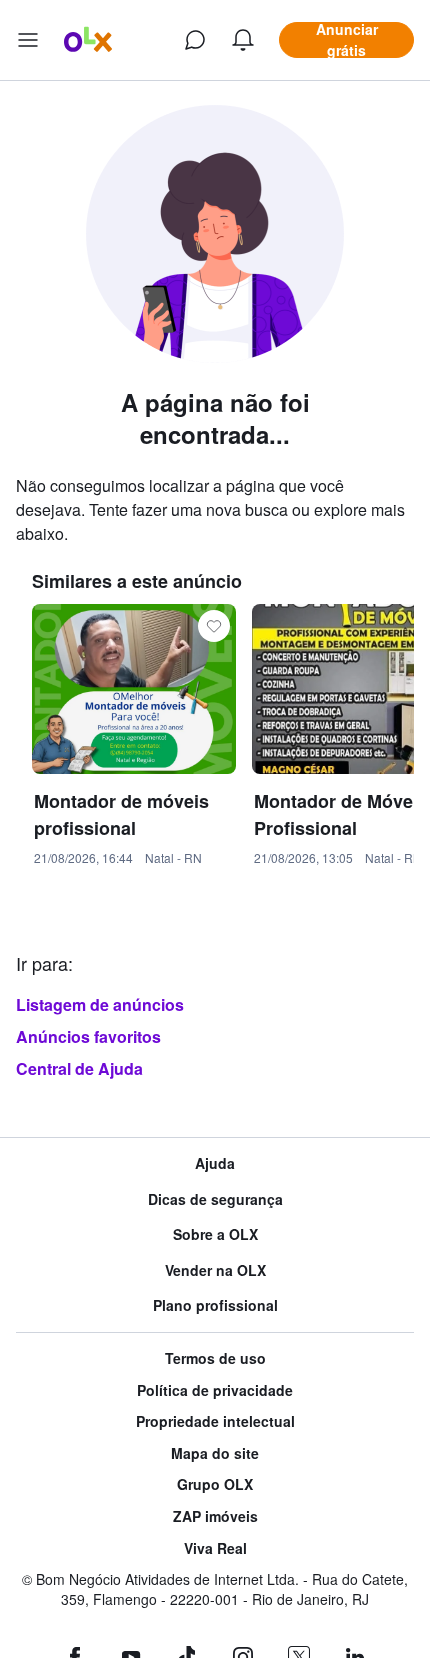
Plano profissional (215, 1305)
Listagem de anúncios (100, 1004)
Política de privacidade (215, 1390)
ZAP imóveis (215, 1516)
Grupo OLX (215, 1484)
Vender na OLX (215, 1270)
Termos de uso (215, 1358)
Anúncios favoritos (88, 1036)
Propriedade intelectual (215, 1421)
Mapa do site (215, 1453)
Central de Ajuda (79, 1068)
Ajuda (215, 1163)
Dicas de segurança (215, 1199)
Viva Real (215, 1548)
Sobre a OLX (215, 1234)
